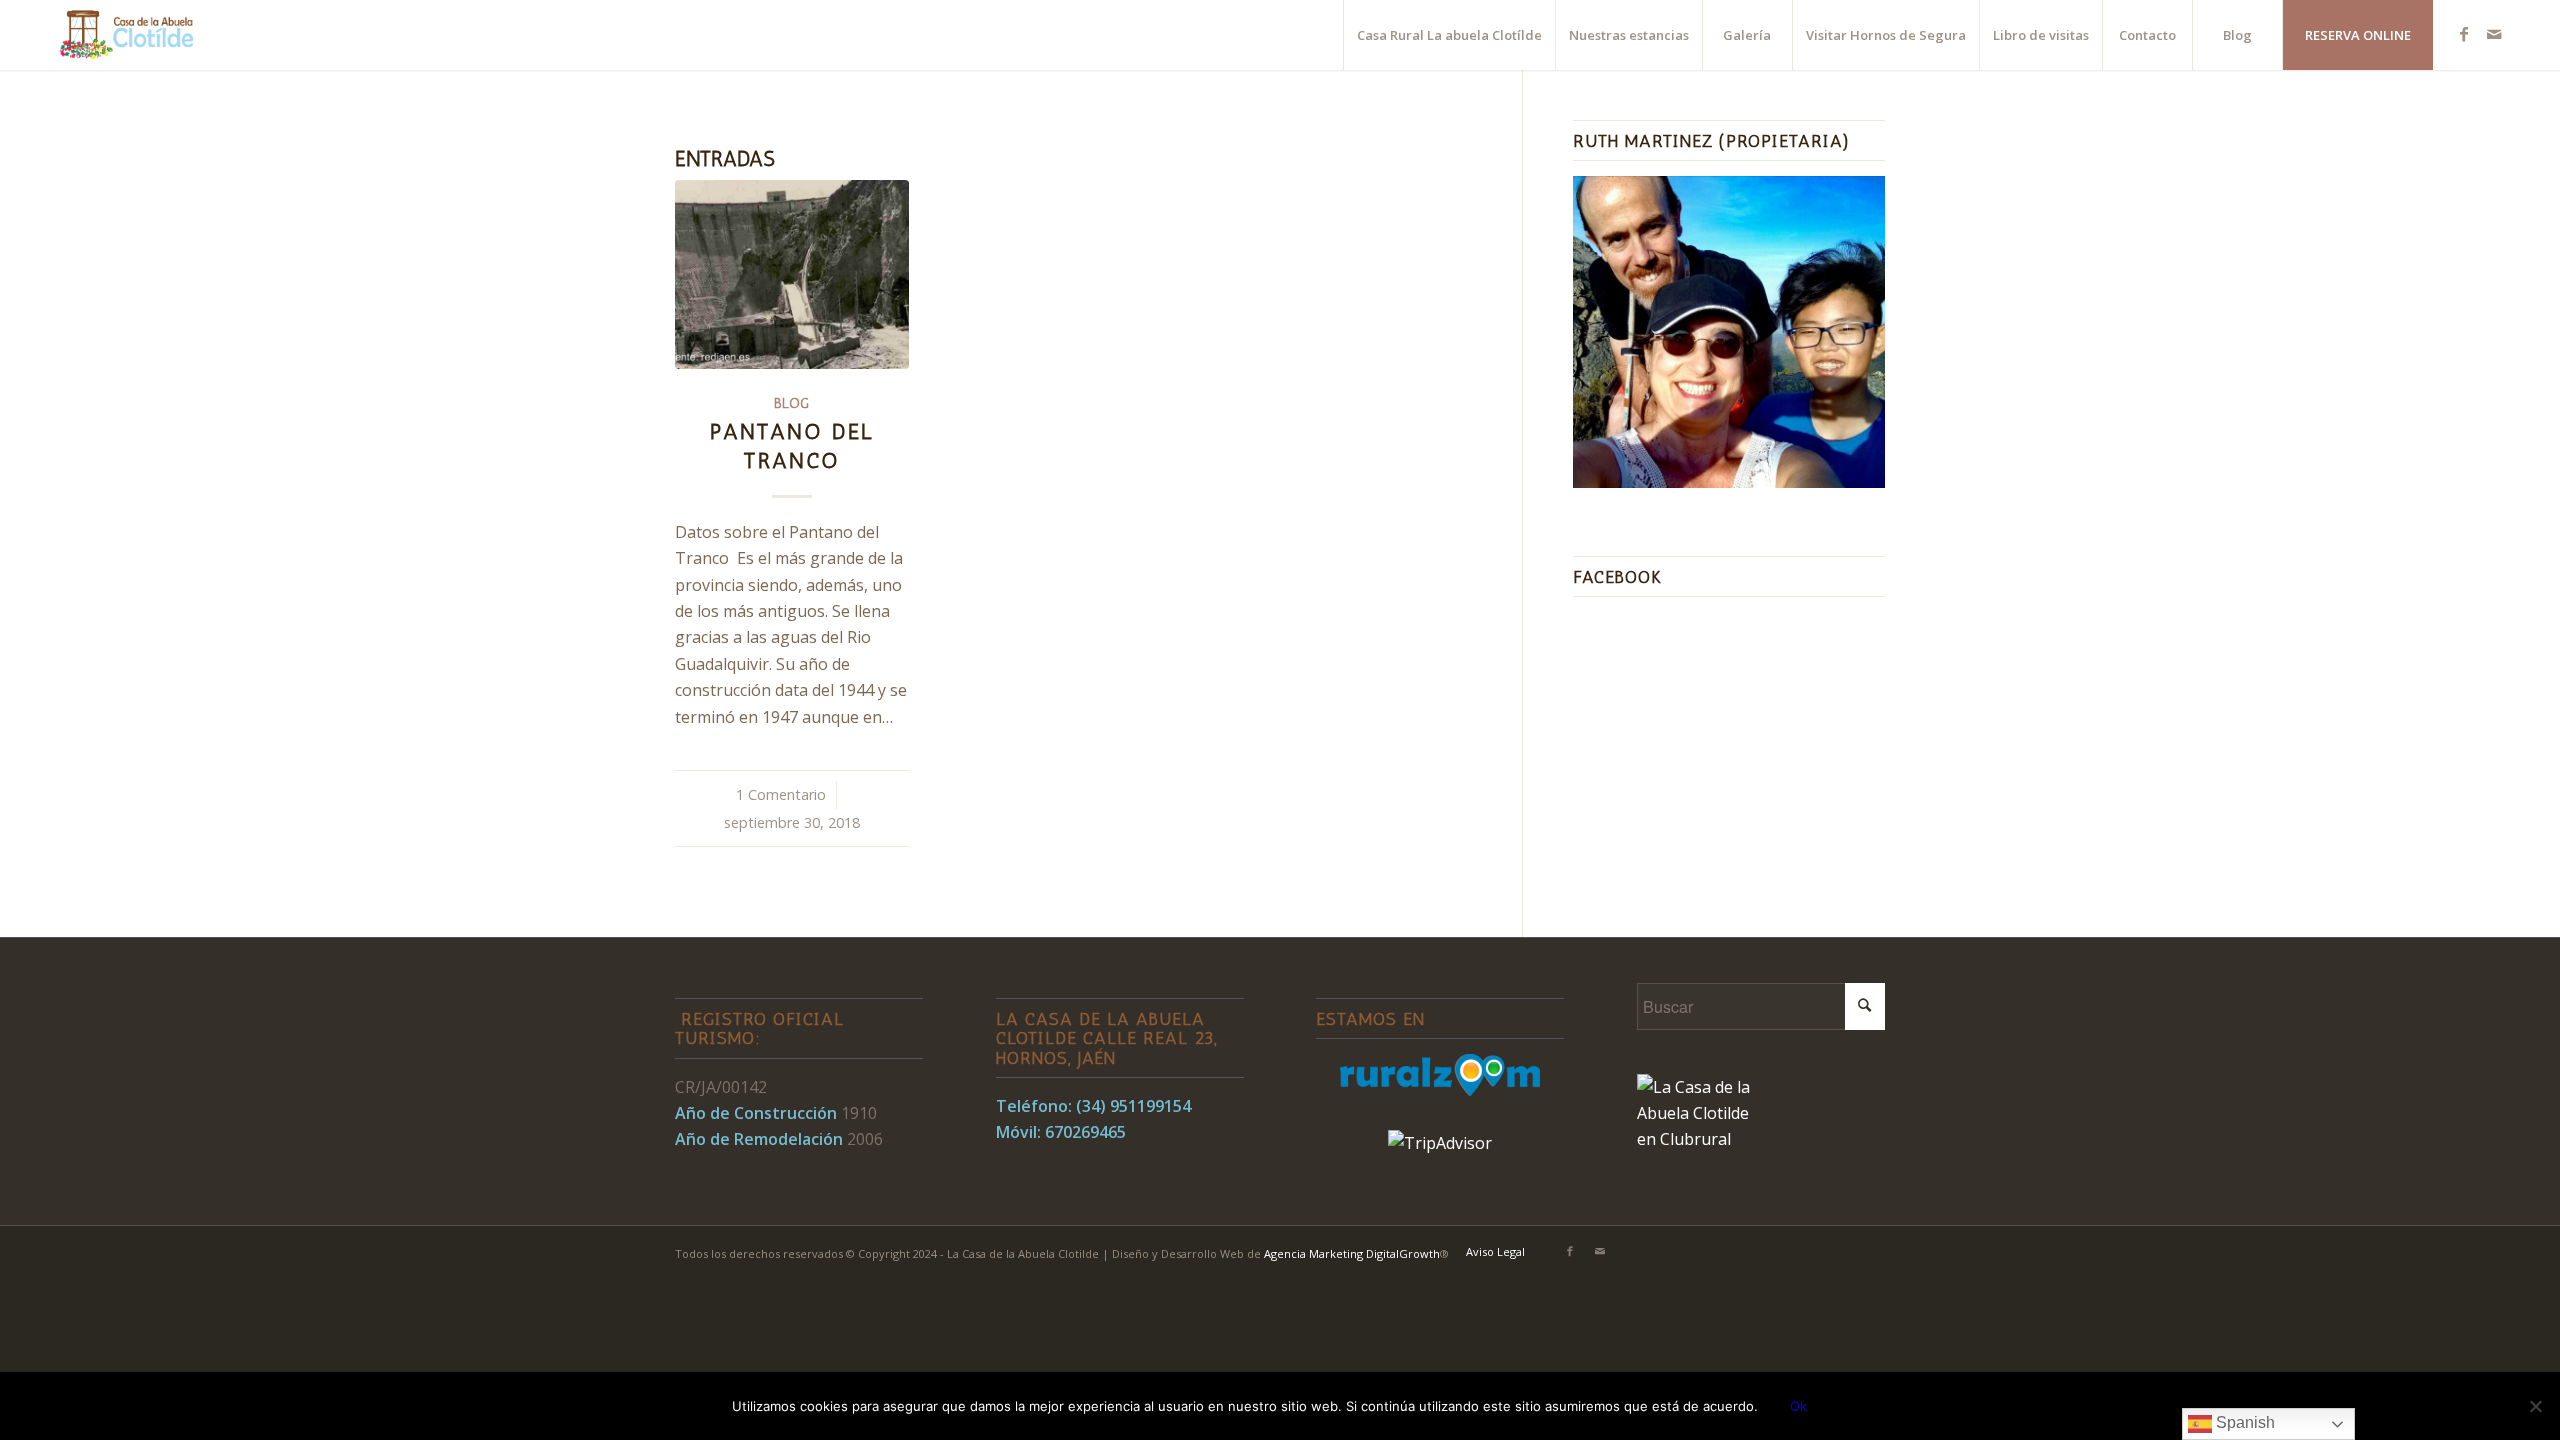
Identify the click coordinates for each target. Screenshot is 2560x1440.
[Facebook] (2464, 34)
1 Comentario (781, 794)
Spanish (2243, 1422)
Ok (1798, 1406)
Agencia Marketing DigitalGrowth (1352, 1253)
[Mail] (2494, 34)
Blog (791, 403)
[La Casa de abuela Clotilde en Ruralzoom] (1440, 1090)
